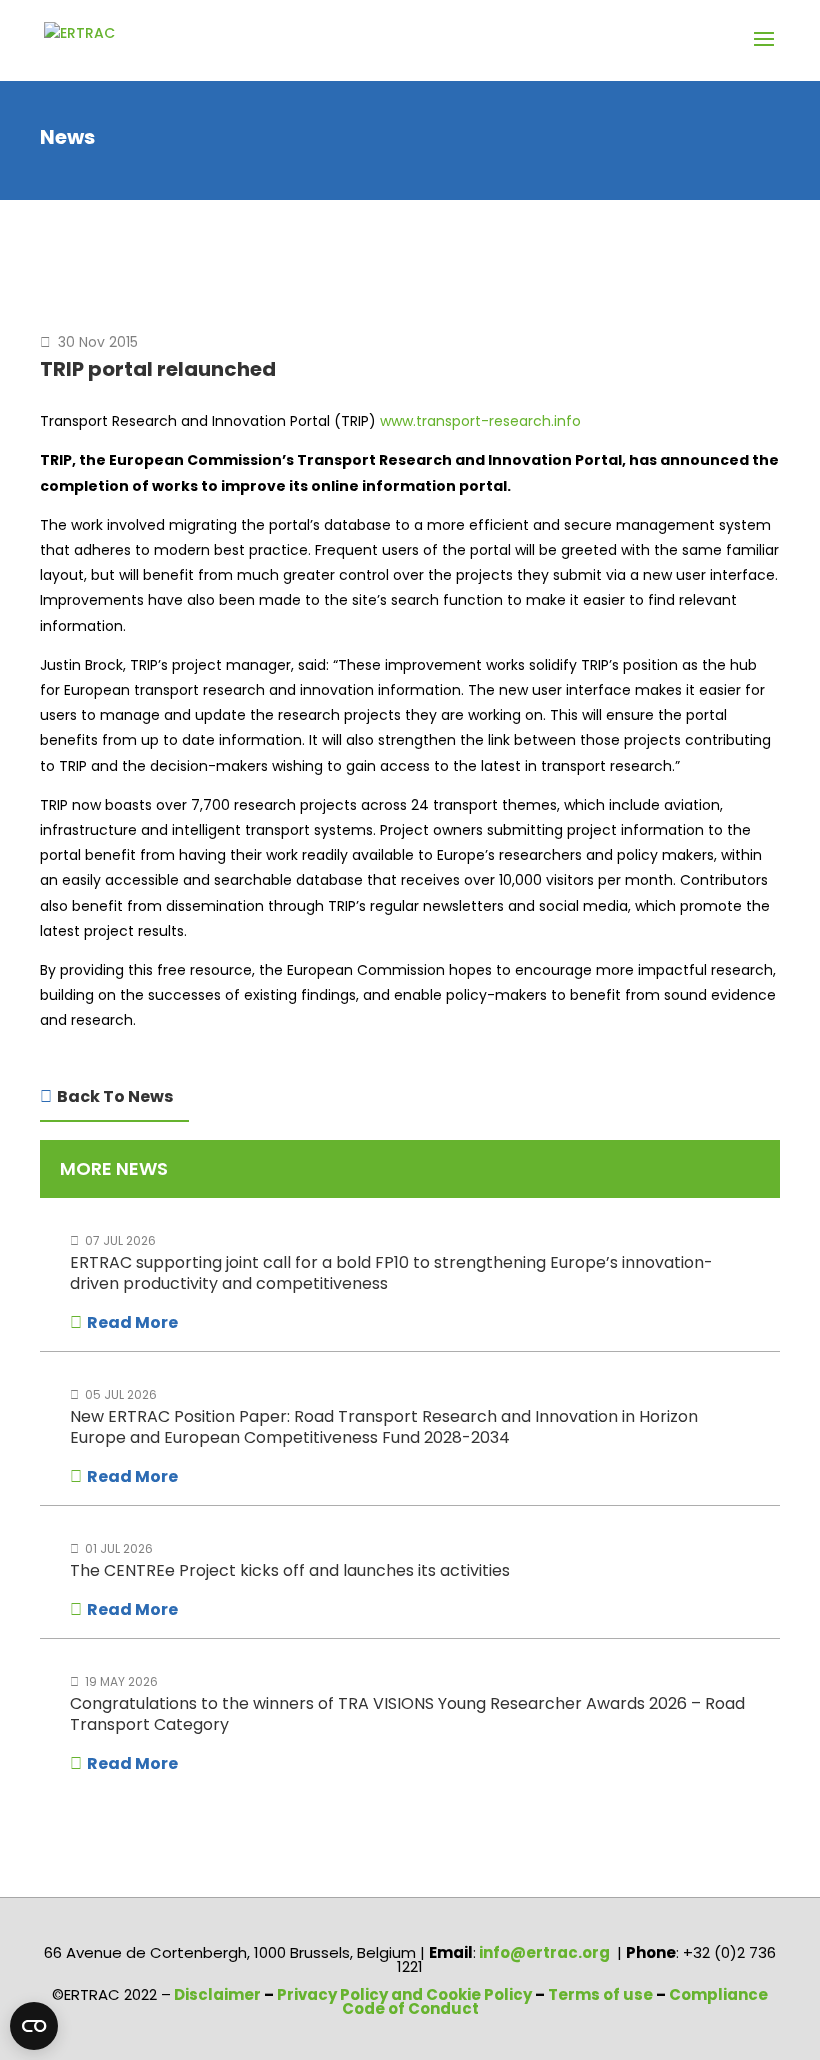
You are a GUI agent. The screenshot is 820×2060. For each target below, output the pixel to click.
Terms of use (602, 1994)
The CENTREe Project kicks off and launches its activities (290, 1570)
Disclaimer (217, 1994)
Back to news (115, 1096)
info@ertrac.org (544, 1952)
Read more (132, 1322)
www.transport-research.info (480, 421)
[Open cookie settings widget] (34, 2026)
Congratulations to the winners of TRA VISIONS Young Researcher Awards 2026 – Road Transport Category (407, 1714)
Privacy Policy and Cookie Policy (404, 1994)
